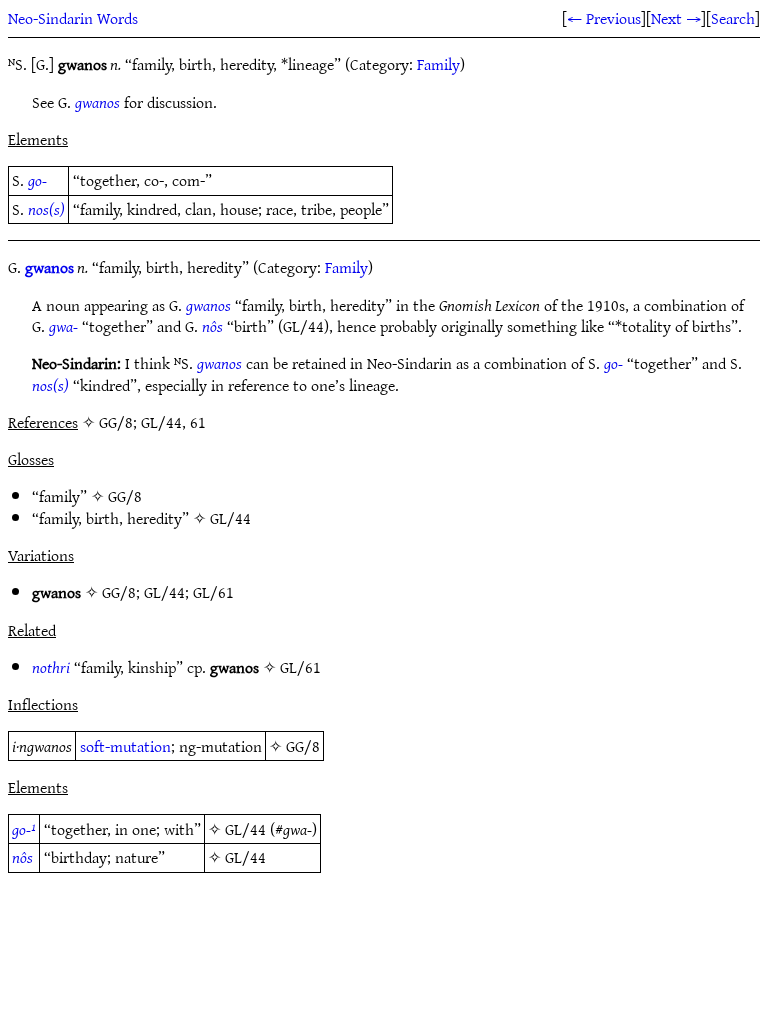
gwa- (63, 326)
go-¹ (24, 829)
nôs (212, 326)
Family (438, 64)
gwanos (97, 102)
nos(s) (46, 209)
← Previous (604, 18)
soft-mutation (125, 746)
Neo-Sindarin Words (73, 18)
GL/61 (213, 592)
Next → (676, 18)
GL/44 (230, 518)
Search (733, 18)
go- (37, 180)
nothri (51, 667)
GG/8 (125, 496)
